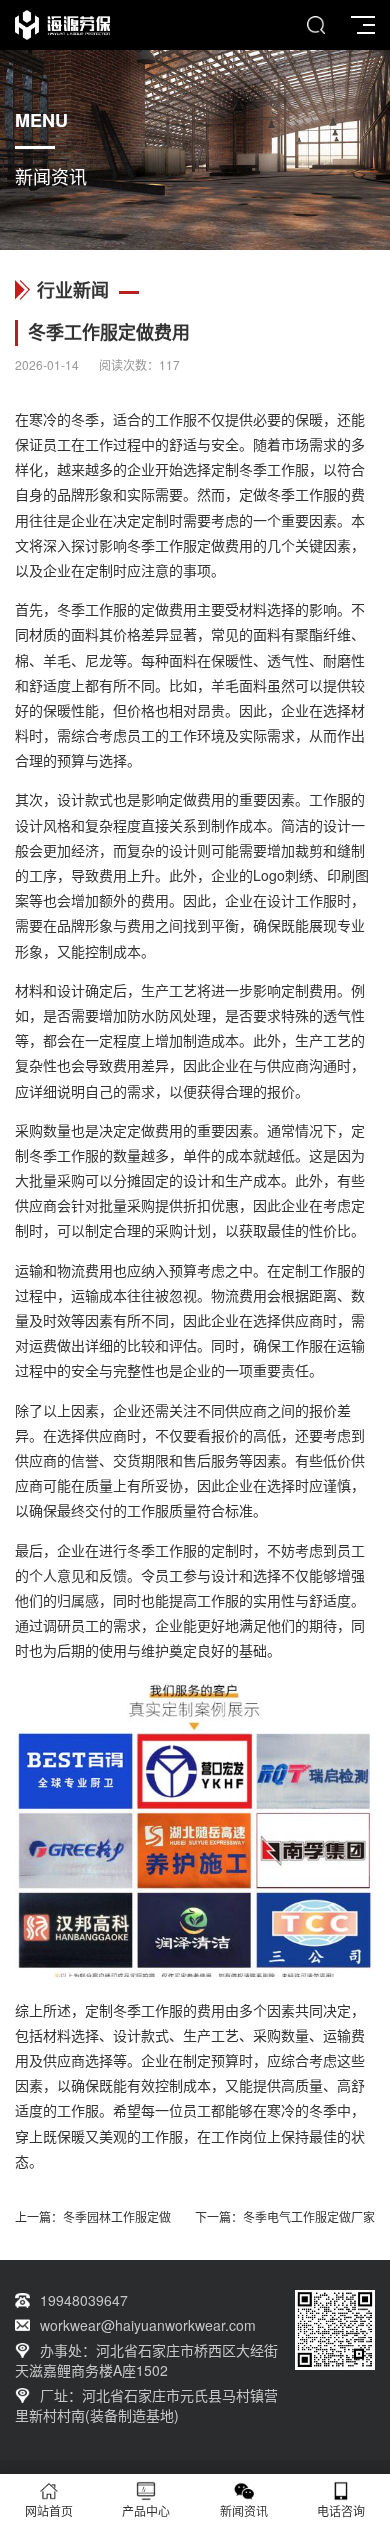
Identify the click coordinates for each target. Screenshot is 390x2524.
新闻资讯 (244, 2510)
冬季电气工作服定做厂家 (309, 2216)
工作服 (176, 419)
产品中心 (146, 2510)
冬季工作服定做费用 (190, 545)
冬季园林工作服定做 (117, 2216)
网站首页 (49, 2510)
